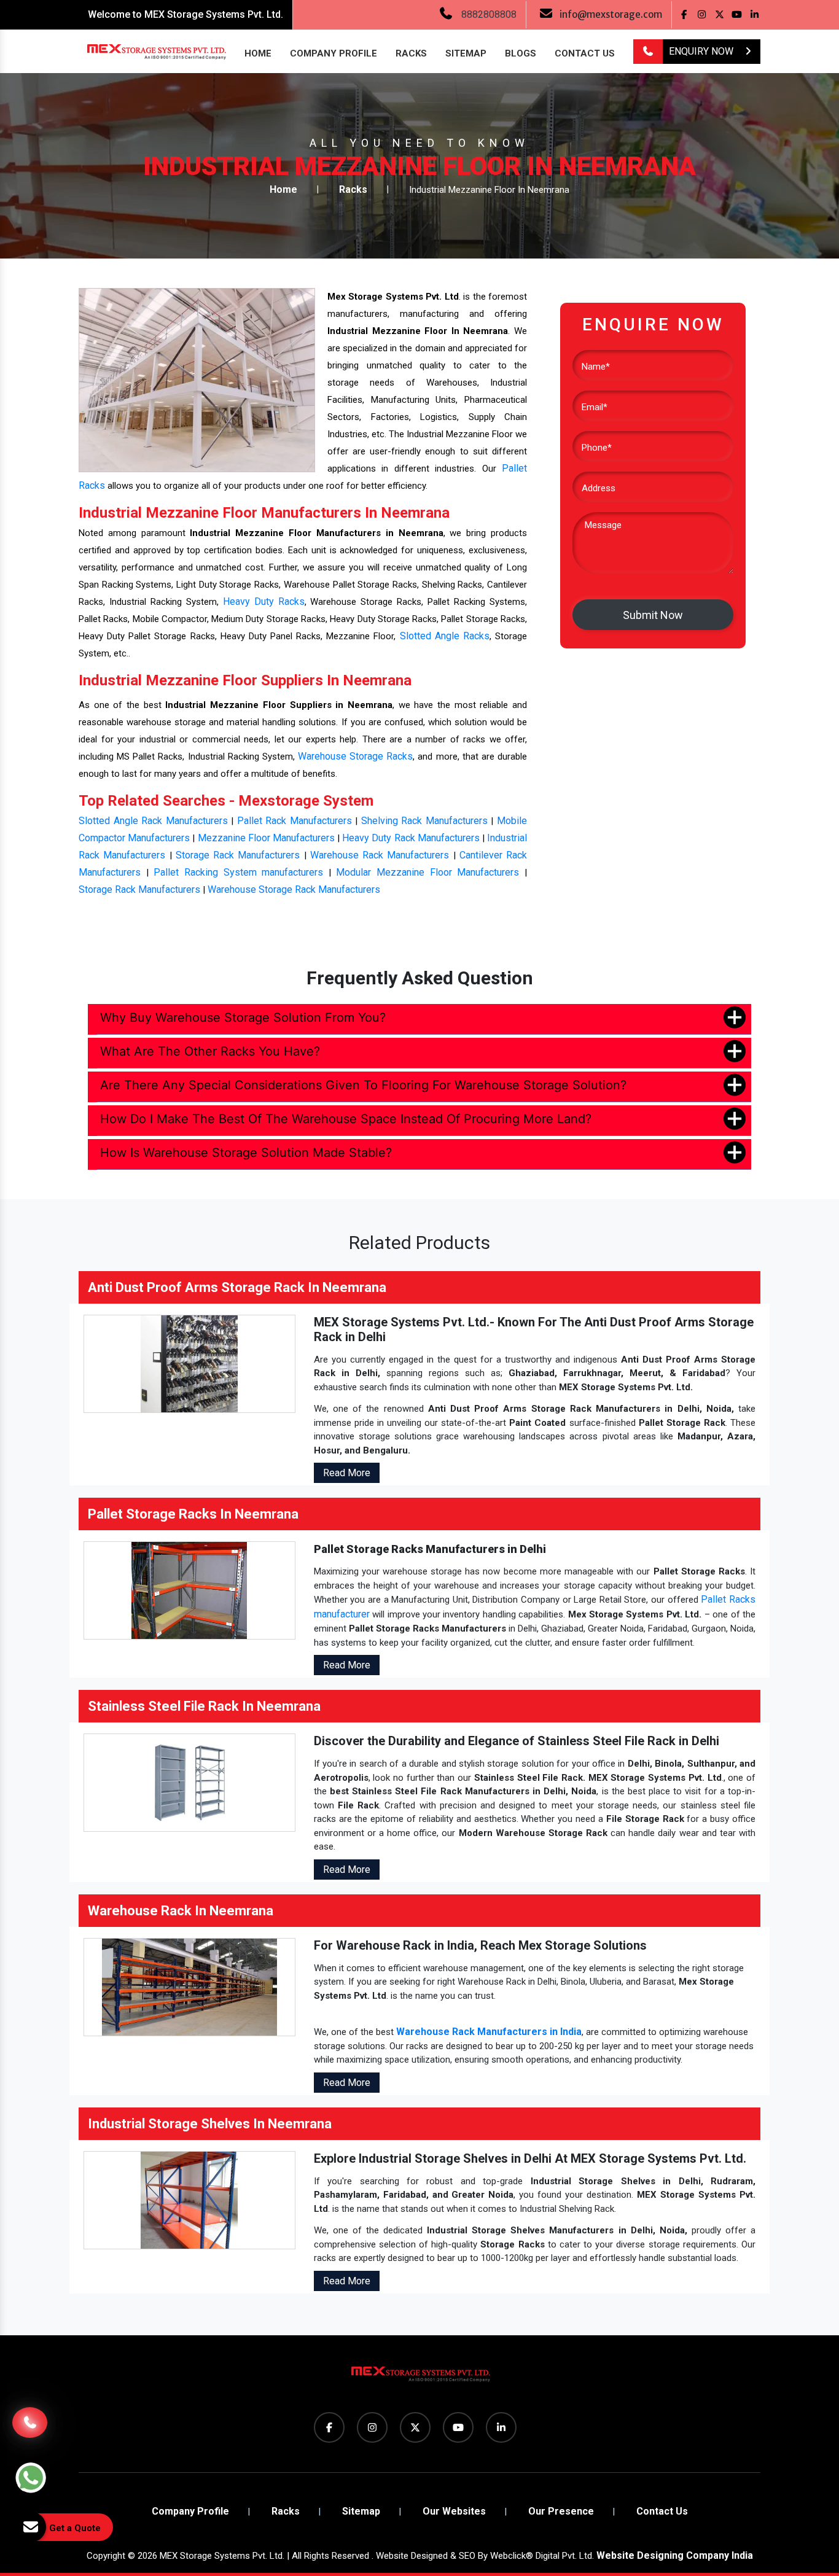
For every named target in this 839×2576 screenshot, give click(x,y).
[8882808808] (648, 52)
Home (258, 53)
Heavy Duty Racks (264, 601)
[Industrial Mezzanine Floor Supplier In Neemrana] (197, 380)
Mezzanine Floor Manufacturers (266, 838)
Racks (411, 53)
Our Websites (454, 2511)
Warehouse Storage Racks (355, 756)
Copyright (106, 2556)
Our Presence (561, 2511)
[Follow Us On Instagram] (702, 14)
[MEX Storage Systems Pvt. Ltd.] (419, 2379)
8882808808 (489, 14)
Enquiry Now (702, 51)
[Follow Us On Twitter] (720, 14)
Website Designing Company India (675, 2555)
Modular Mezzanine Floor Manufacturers (427, 872)
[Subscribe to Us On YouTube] (737, 14)
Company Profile (334, 53)
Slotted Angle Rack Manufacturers (153, 821)
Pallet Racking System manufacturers (238, 872)
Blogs (521, 53)
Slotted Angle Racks (445, 636)
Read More (347, 1473)
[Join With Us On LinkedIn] (755, 14)
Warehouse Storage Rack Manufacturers (294, 889)
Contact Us (585, 53)
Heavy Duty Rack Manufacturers (411, 838)
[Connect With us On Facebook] (684, 14)
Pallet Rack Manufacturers (295, 821)
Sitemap (466, 53)
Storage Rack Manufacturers (238, 855)
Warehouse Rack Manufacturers (380, 855)
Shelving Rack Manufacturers (424, 821)
